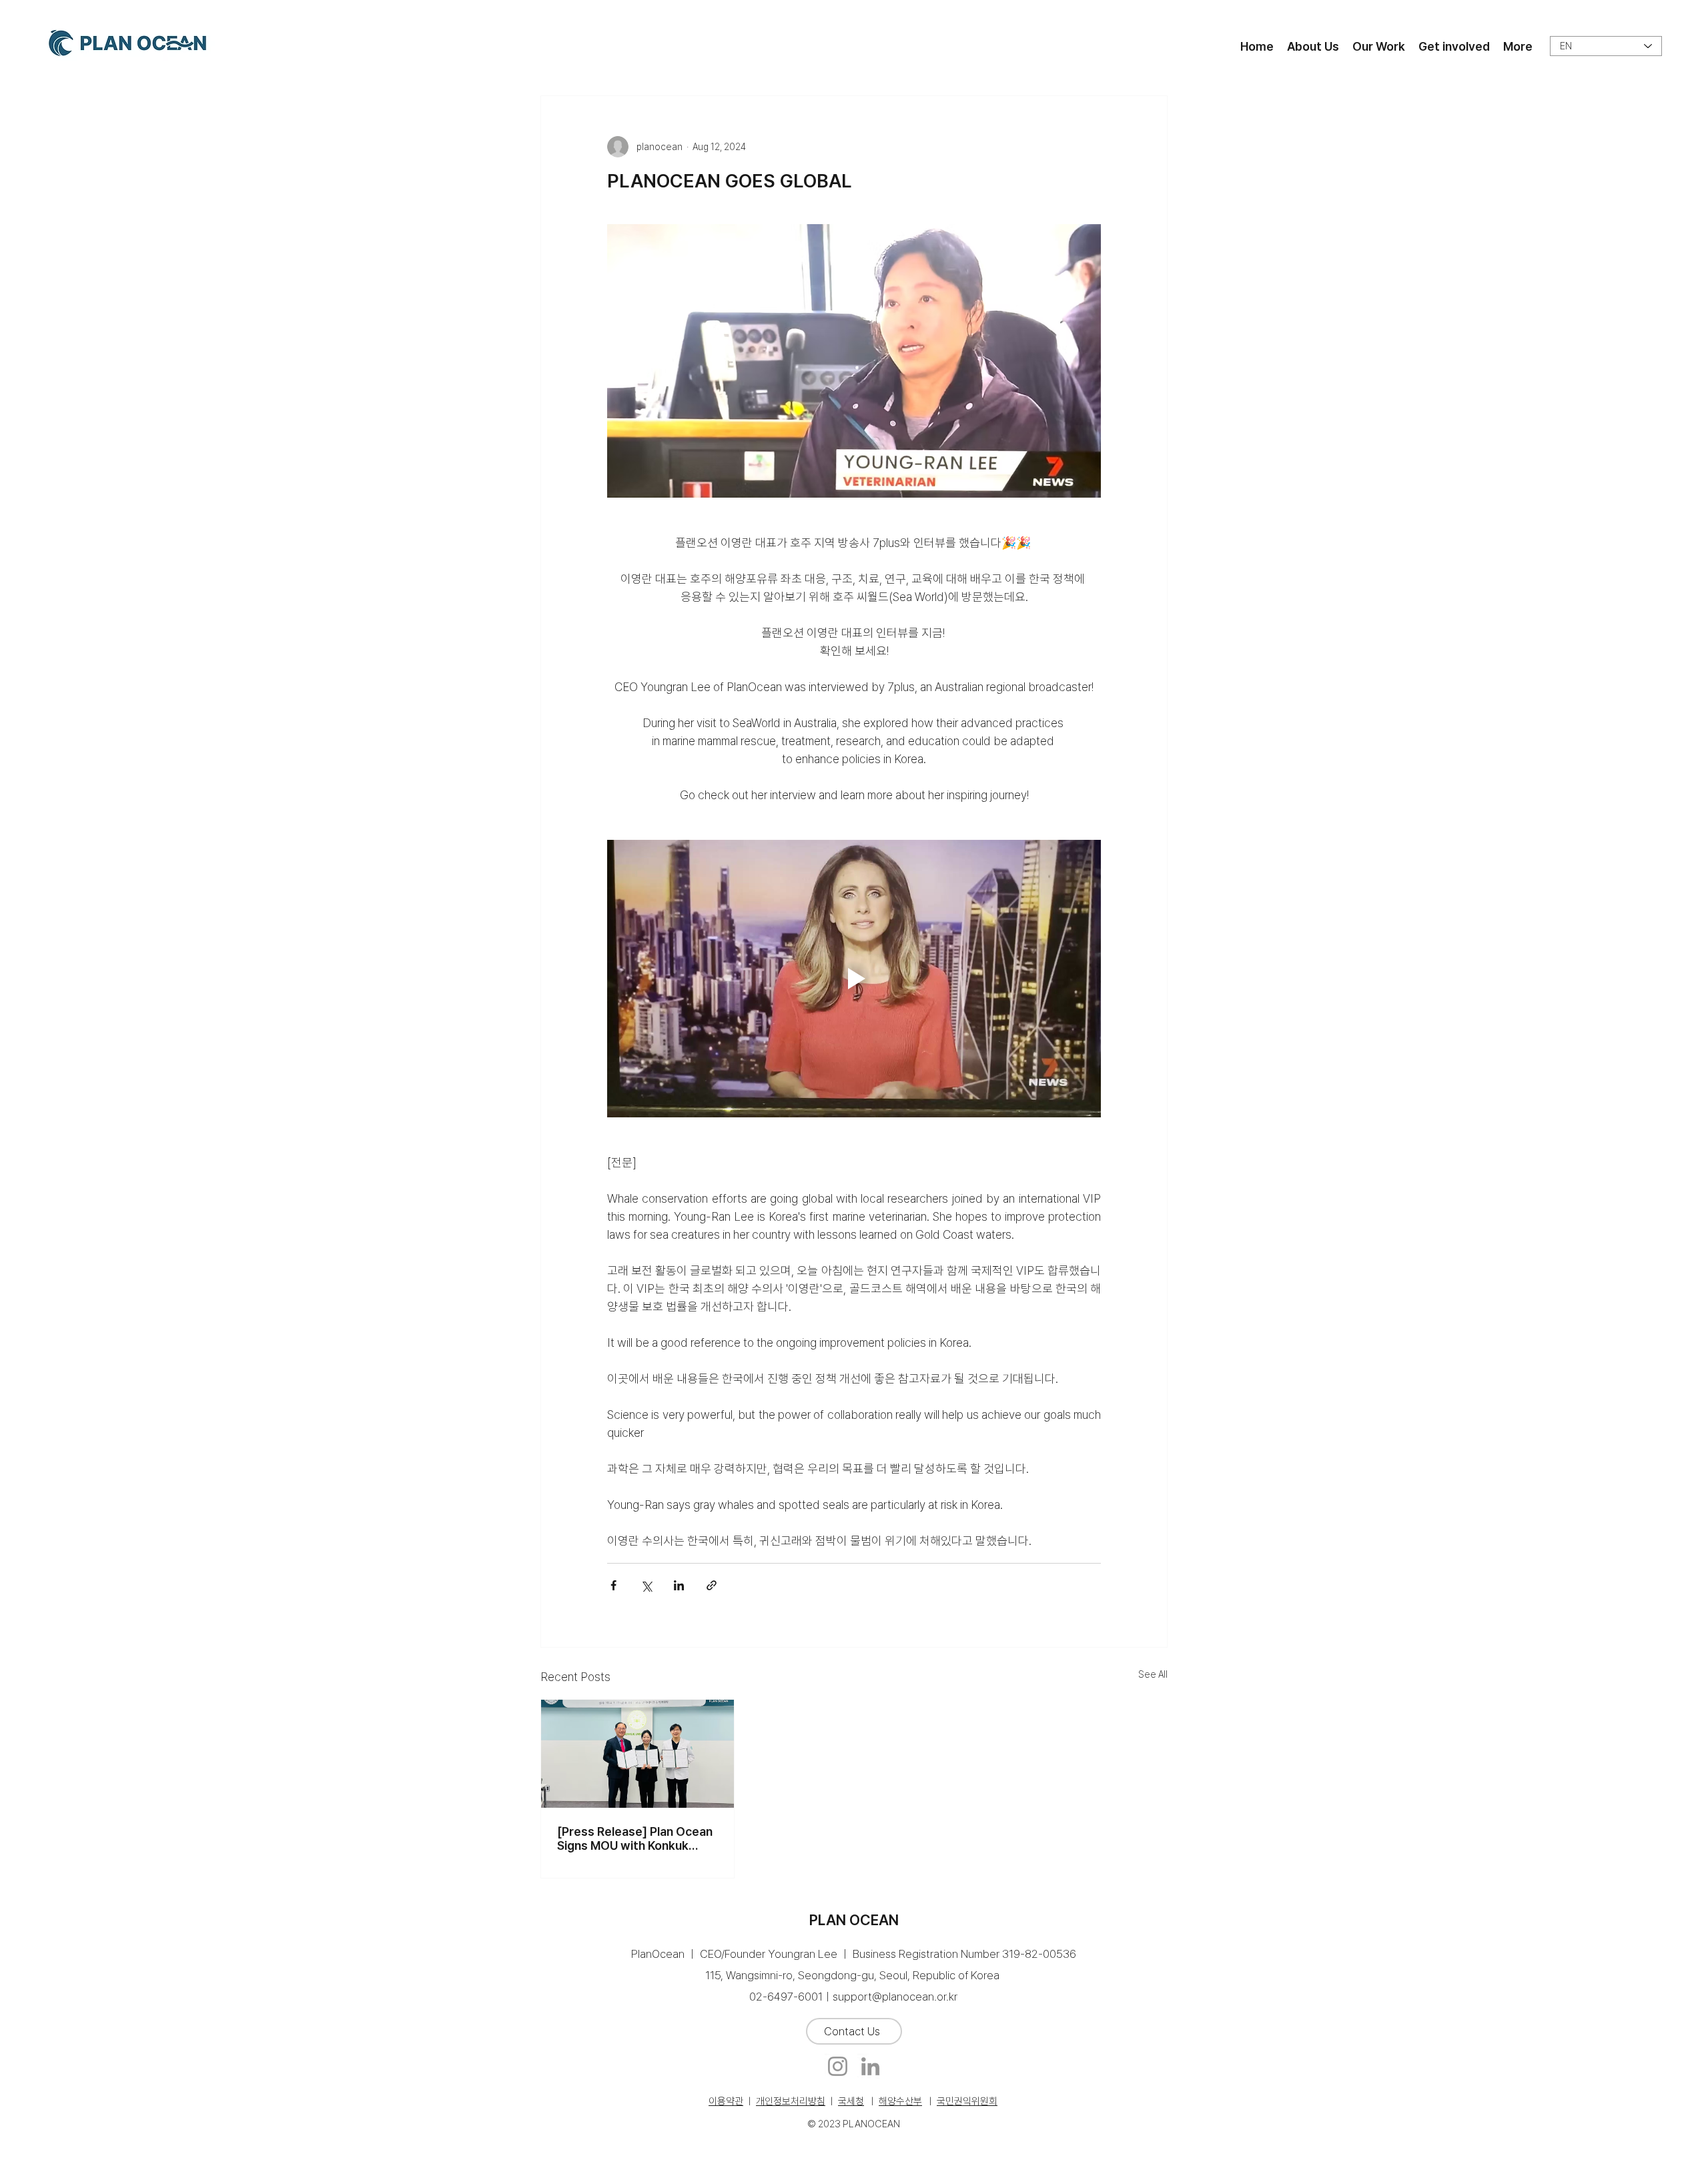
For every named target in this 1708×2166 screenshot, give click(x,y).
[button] (1313, 46)
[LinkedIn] (870, 2066)
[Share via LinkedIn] (679, 1585)
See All (1153, 1674)
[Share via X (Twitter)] (646, 1585)
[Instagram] (838, 2066)
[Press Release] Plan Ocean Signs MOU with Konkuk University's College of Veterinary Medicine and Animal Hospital (635, 1838)
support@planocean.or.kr (895, 1997)
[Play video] (854, 979)
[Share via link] (712, 1585)
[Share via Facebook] (613, 1585)
